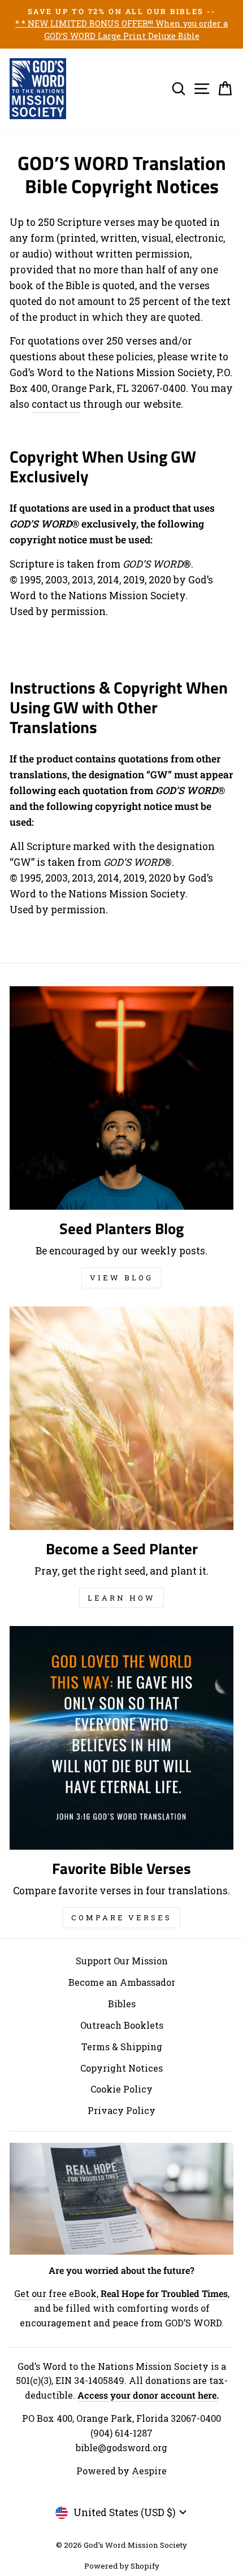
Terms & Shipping (122, 2047)
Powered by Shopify (122, 2566)
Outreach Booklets (122, 2025)
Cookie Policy (121, 2089)
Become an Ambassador (122, 1982)
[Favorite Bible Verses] (121, 1738)
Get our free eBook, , (122, 2293)
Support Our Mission (122, 1961)
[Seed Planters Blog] (121, 1098)
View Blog (121, 1278)
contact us (56, 404)
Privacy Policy (121, 2110)
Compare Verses (121, 1917)
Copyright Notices (121, 2068)
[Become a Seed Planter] (121, 1418)
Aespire (149, 2471)
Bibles (122, 2004)
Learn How (121, 1598)
